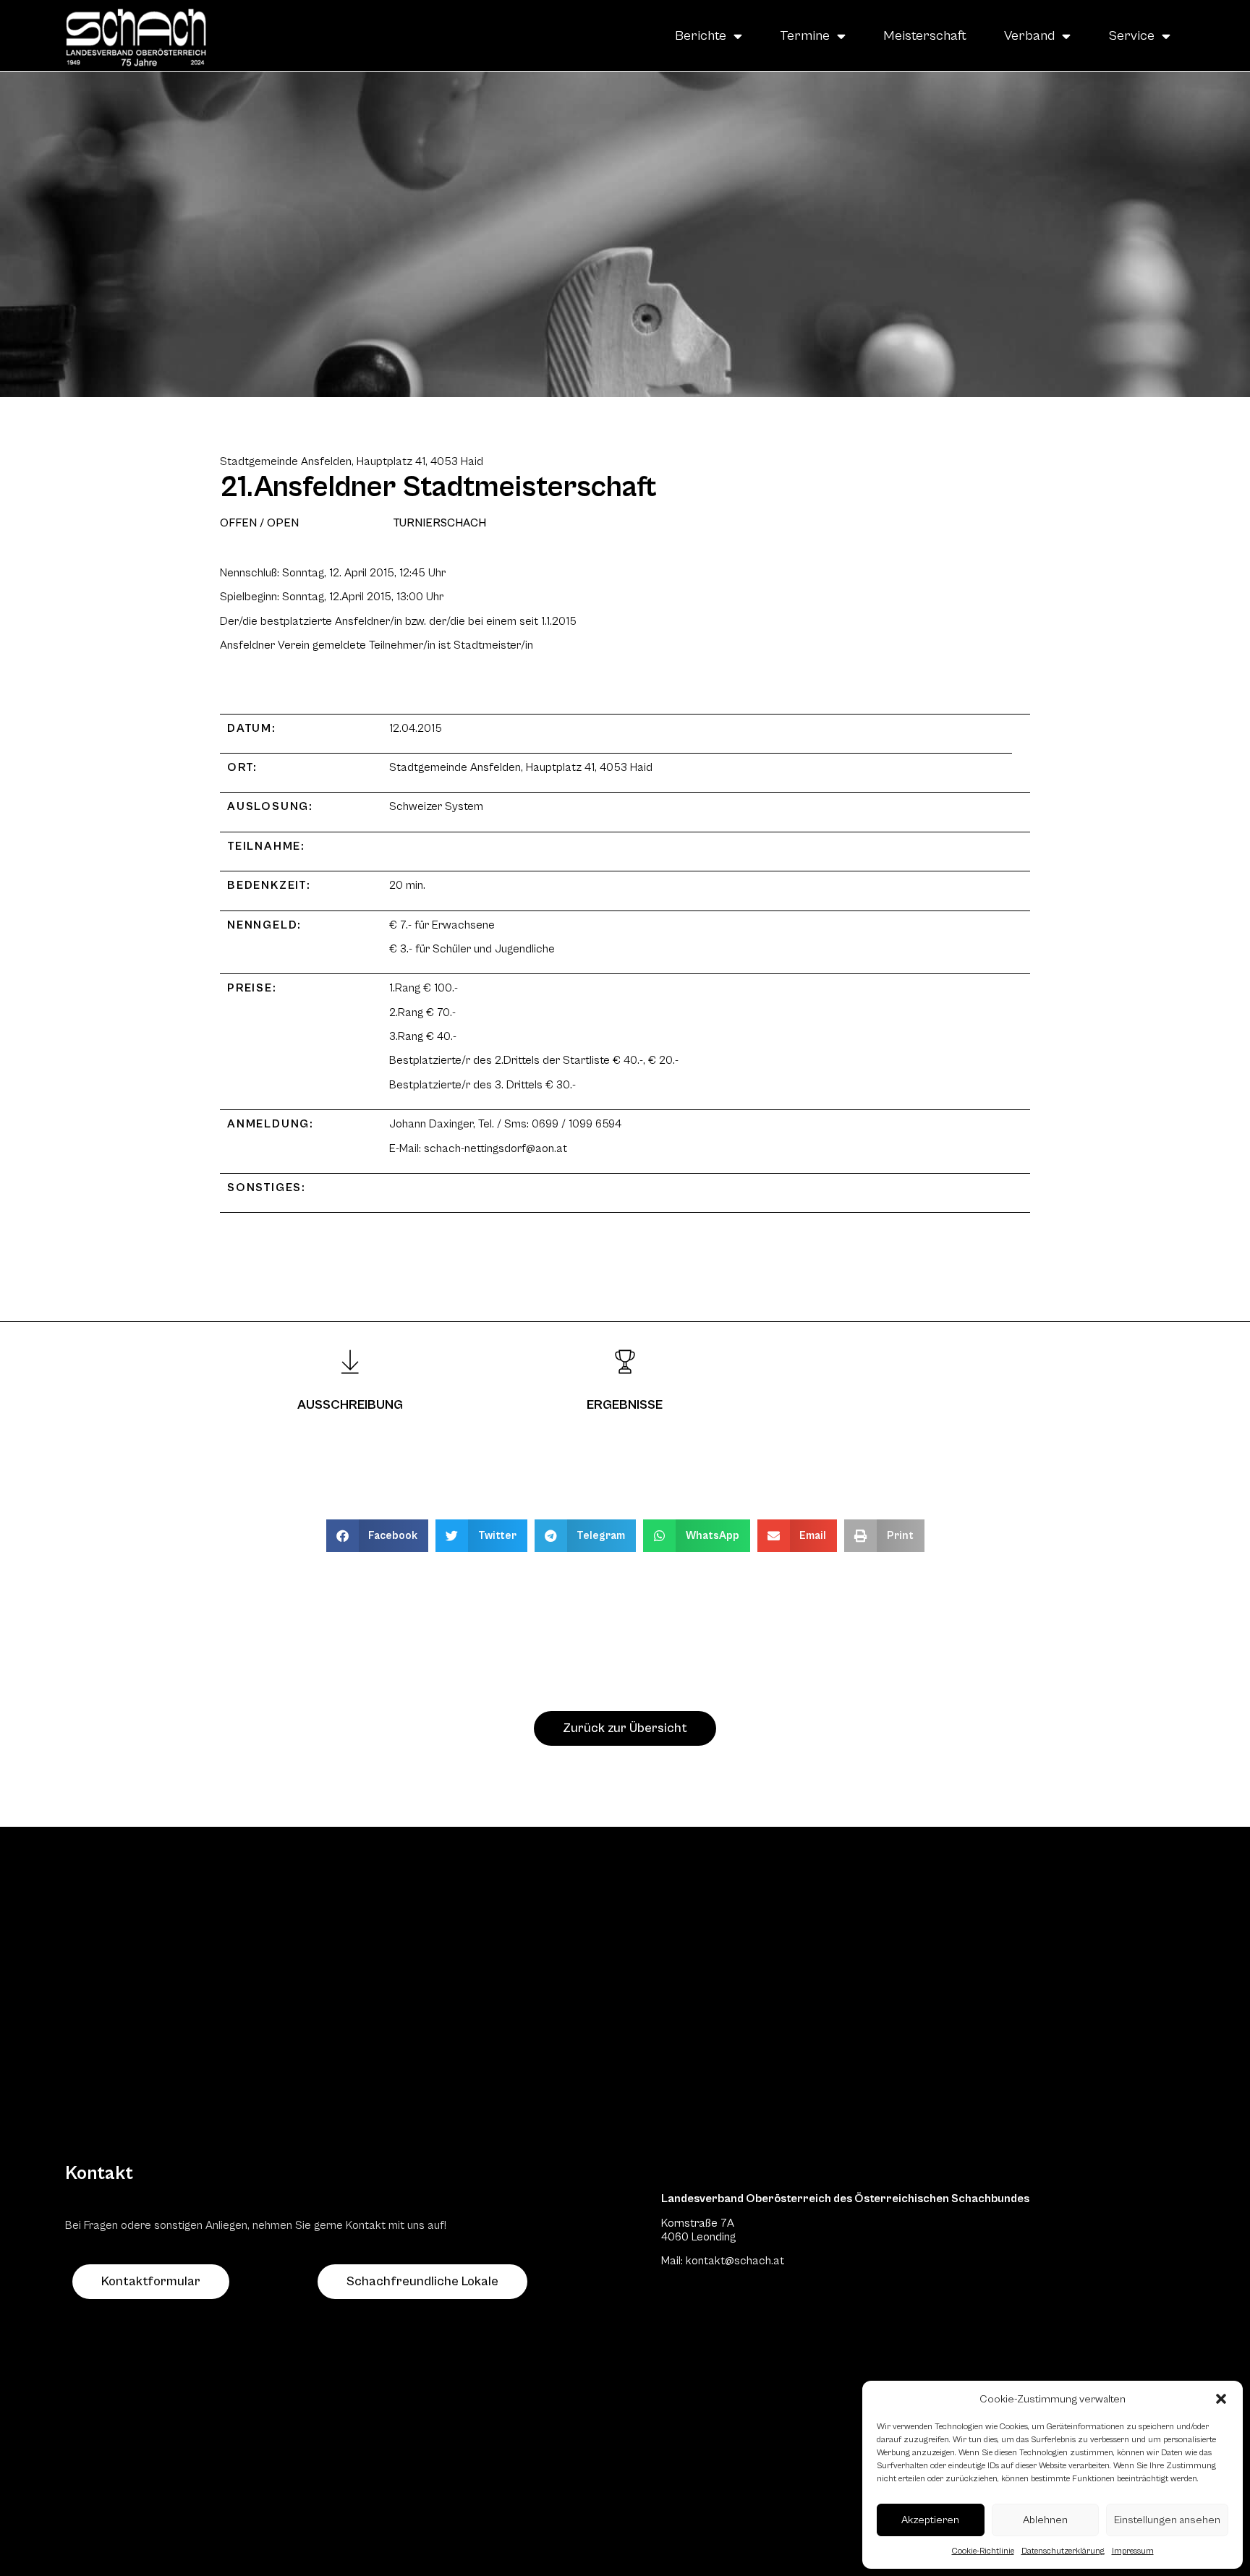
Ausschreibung (350, 1405)
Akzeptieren (930, 2520)
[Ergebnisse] (625, 1362)
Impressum (1133, 2551)
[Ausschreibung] (350, 1362)
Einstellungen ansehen (1167, 2520)
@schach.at (754, 2261)
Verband (1029, 35)
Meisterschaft (925, 35)
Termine (805, 35)
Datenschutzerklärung (1063, 2551)
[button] (1221, 2399)
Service (1131, 35)
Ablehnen (1045, 2520)
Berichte (701, 35)
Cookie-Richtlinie (983, 2551)
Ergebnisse (625, 1405)
